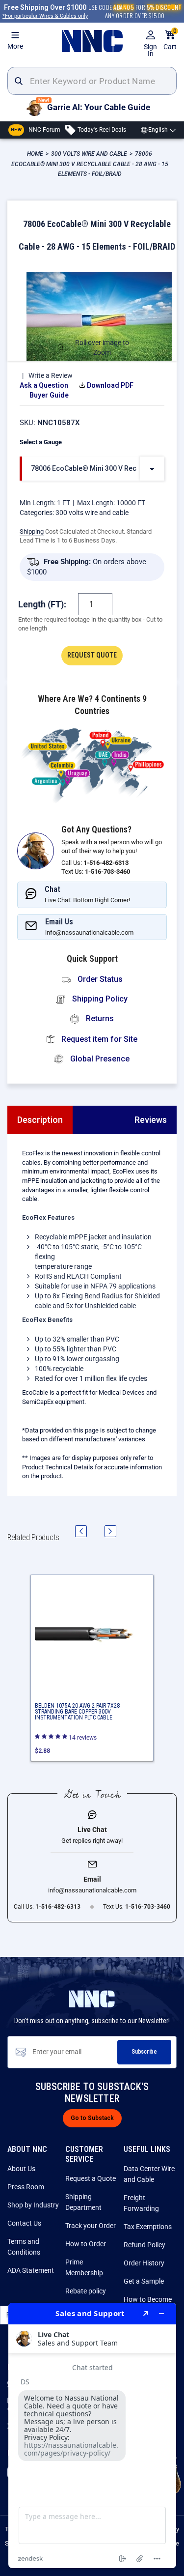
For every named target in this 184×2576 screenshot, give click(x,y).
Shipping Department (83, 2202)
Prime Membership (84, 2267)
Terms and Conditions (24, 2247)
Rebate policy (86, 2291)
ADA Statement (31, 2270)
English (158, 130)
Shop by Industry (33, 2205)
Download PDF (110, 385)
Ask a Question (44, 385)
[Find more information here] (92, 2435)
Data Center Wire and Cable (149, 2174)
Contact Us (24, 2223)
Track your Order (91, 2226)
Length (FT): (42, 604)
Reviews (151, 1120)
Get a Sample (144, 2281)
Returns (99, 1018)
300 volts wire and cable (92, 513)
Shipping (32, 531)
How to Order (86, 2244)
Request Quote (92, 655)
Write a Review (51, 375)
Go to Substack (92, 2118)
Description (40, 1120)
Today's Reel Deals (101, 130)
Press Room (26, 2187)
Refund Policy (145, 2245)
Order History (144, 2263)
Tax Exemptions (148, 2227)
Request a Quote (91, 2178)
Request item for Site (98, 1039)
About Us (21, 2169)
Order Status (99, 979)
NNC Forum (36, 130)
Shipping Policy (99, 999)
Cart (170, 40)
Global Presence (99, 1059)
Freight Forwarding (141, 2203)
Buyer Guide (49, 395)
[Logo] (92, 41)
